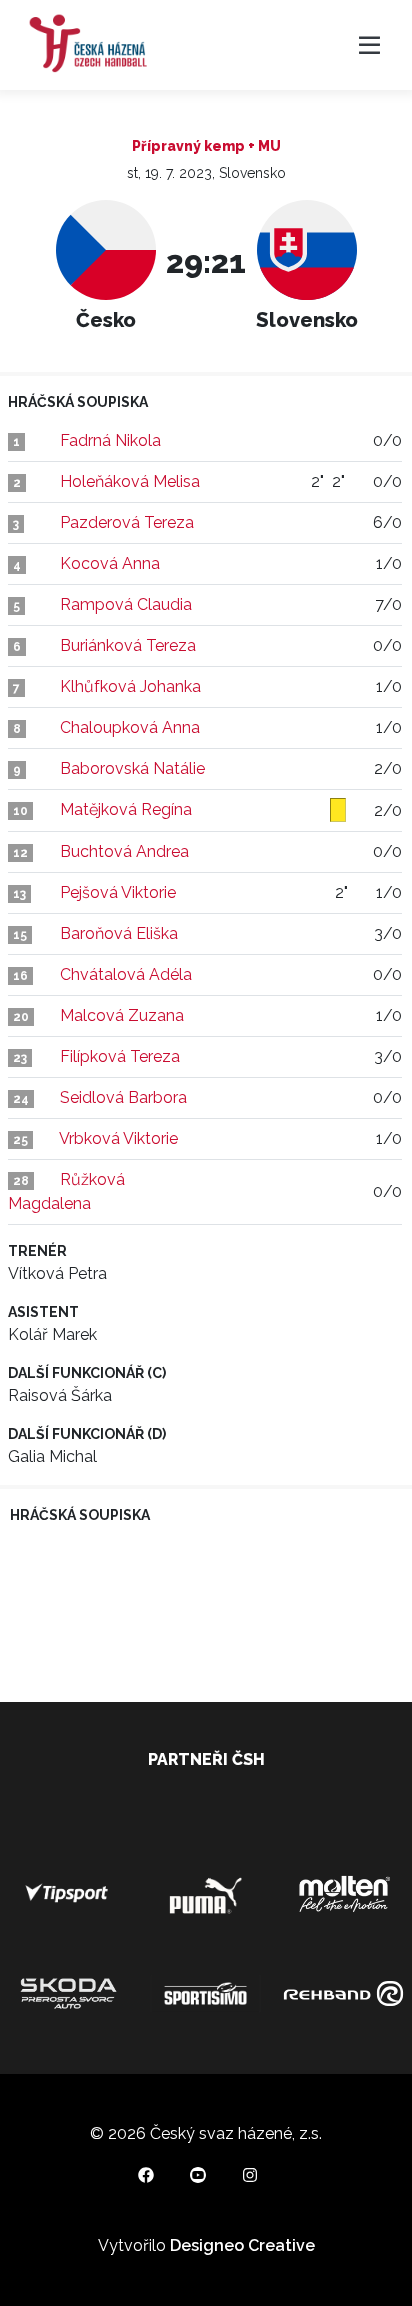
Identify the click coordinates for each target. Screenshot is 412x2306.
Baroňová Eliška (119, 933)
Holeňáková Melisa (130, 481)
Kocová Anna (110, 563)
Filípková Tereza (120, 1056)
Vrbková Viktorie (118, 1138)
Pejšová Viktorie (118, 892)
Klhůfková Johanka (130, 686)
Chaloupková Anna (130, 727)
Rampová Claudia (126, 604)
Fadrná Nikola (110, 440)
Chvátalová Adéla (126, 974)
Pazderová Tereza (127, 522)
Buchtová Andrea (124, 851)
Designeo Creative (242, 2245)
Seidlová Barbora (123, 1097)
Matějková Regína (126, 809)
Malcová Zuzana (122, 1015)
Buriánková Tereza (128, 645)
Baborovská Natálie (132, 768)
